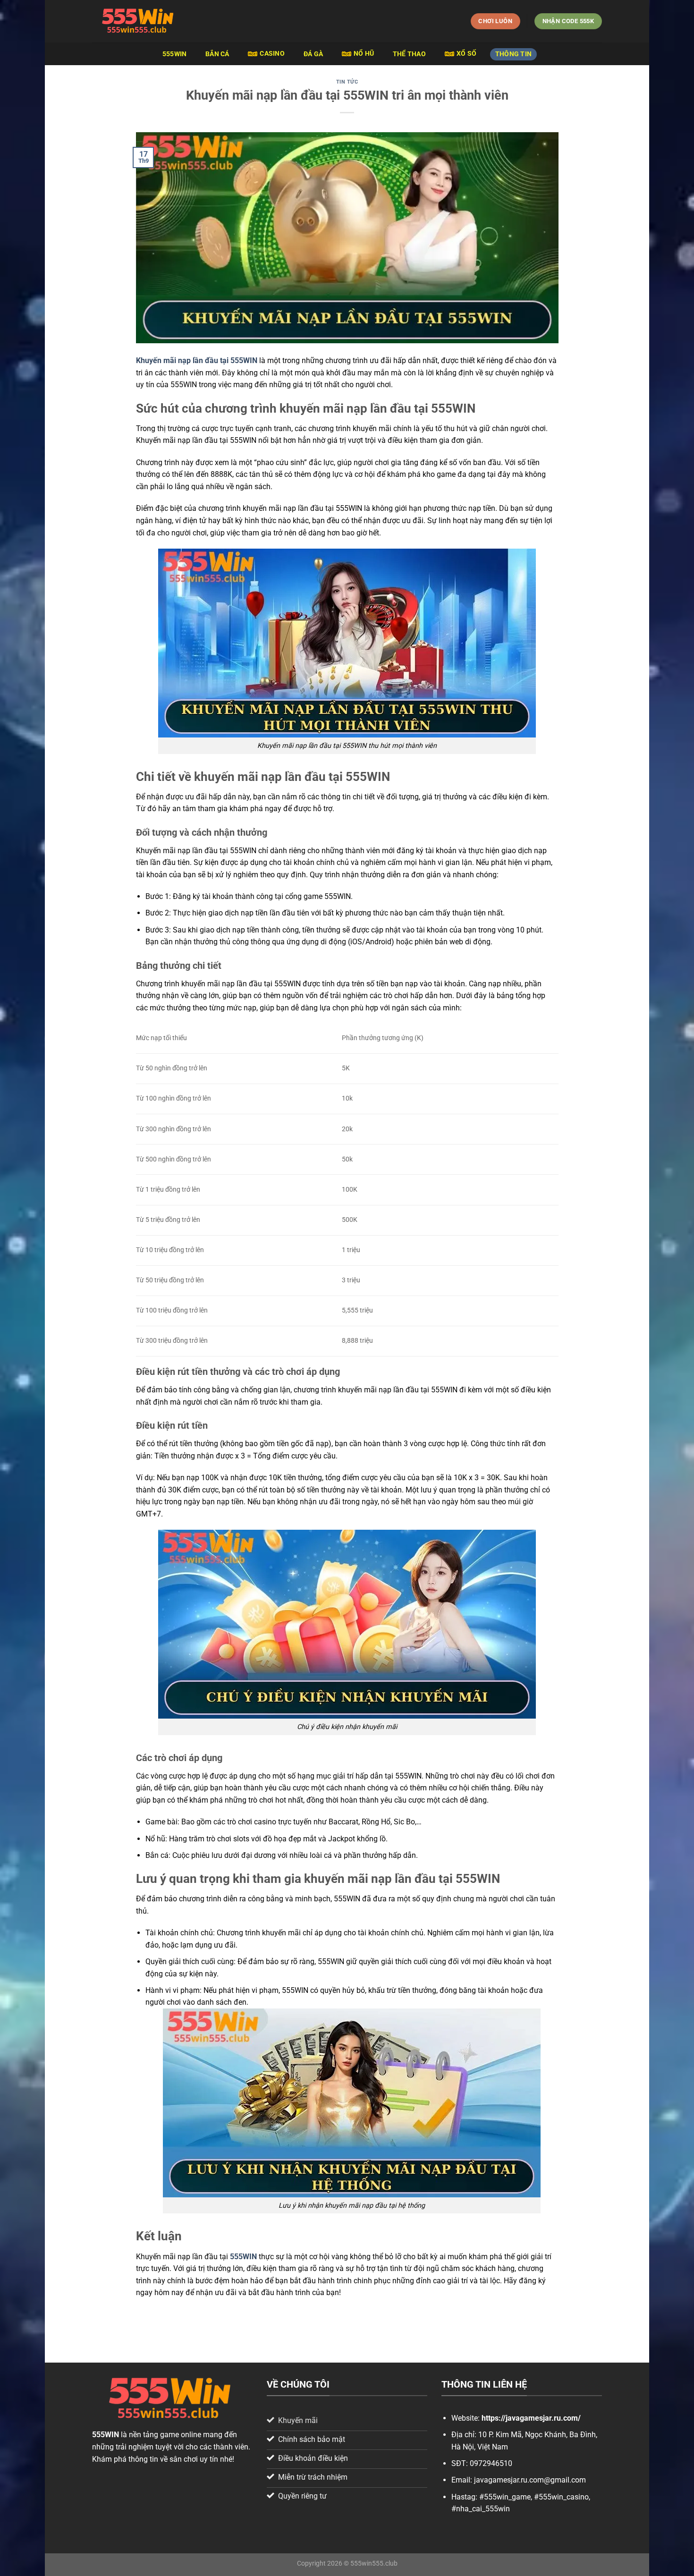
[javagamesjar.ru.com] (139, 21)
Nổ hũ (364, 54)
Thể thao (409, 54)
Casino (272, 54)
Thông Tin (514, 54)
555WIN (175, 54)
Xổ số (466, 54)
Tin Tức (347, 82)
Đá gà (313, 54)
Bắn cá (217, 54)
